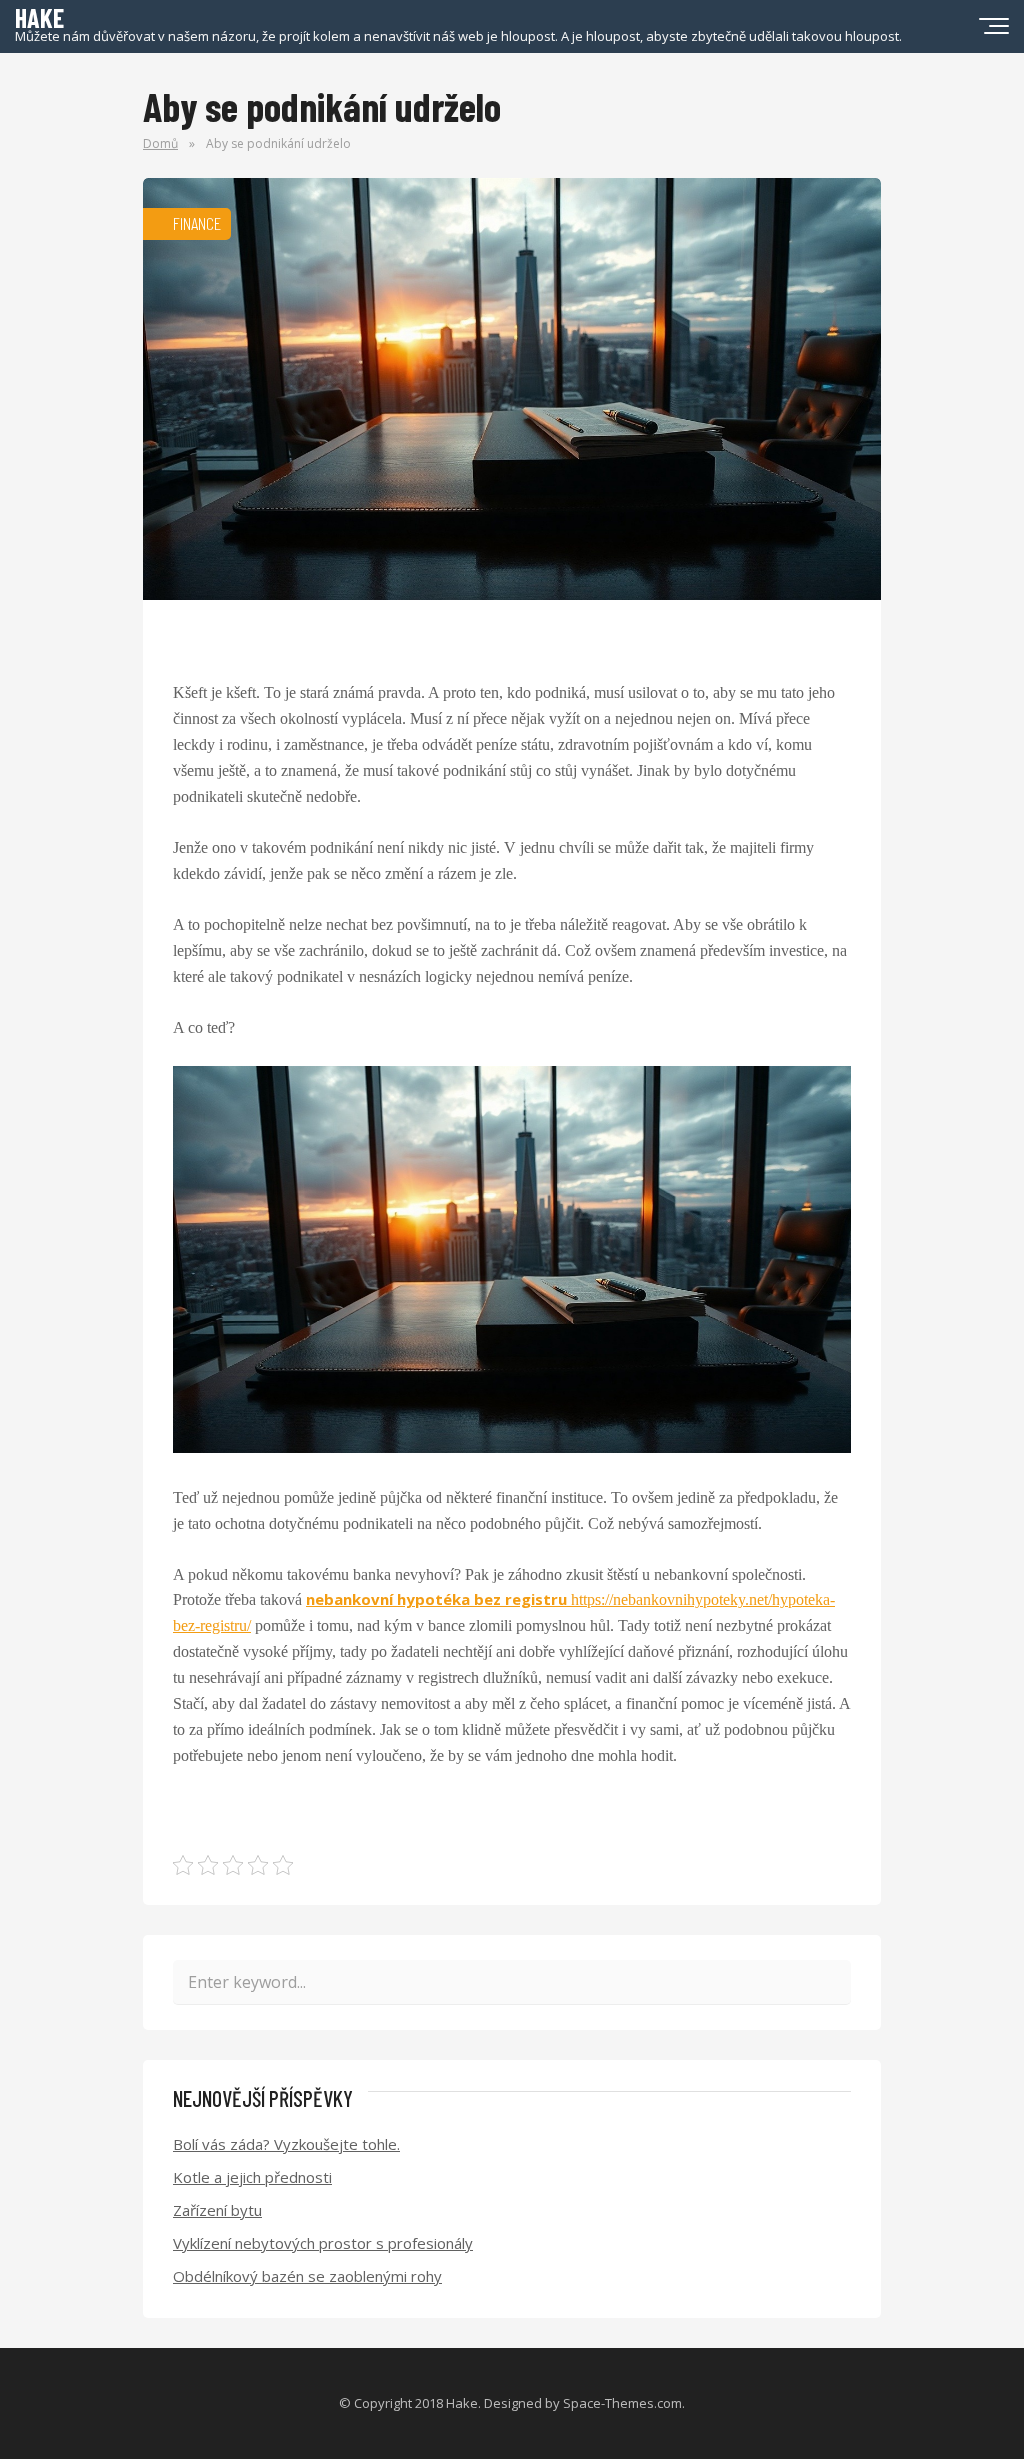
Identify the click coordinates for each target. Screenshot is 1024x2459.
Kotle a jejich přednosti (252, 2177)
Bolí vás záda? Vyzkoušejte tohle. (286, 2144)
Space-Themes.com (622, 2403)
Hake (462, 2403)
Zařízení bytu (217, 2210)
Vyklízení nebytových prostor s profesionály (323, 2243)
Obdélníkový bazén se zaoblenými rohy (307, 2276)
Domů (160, 143)
